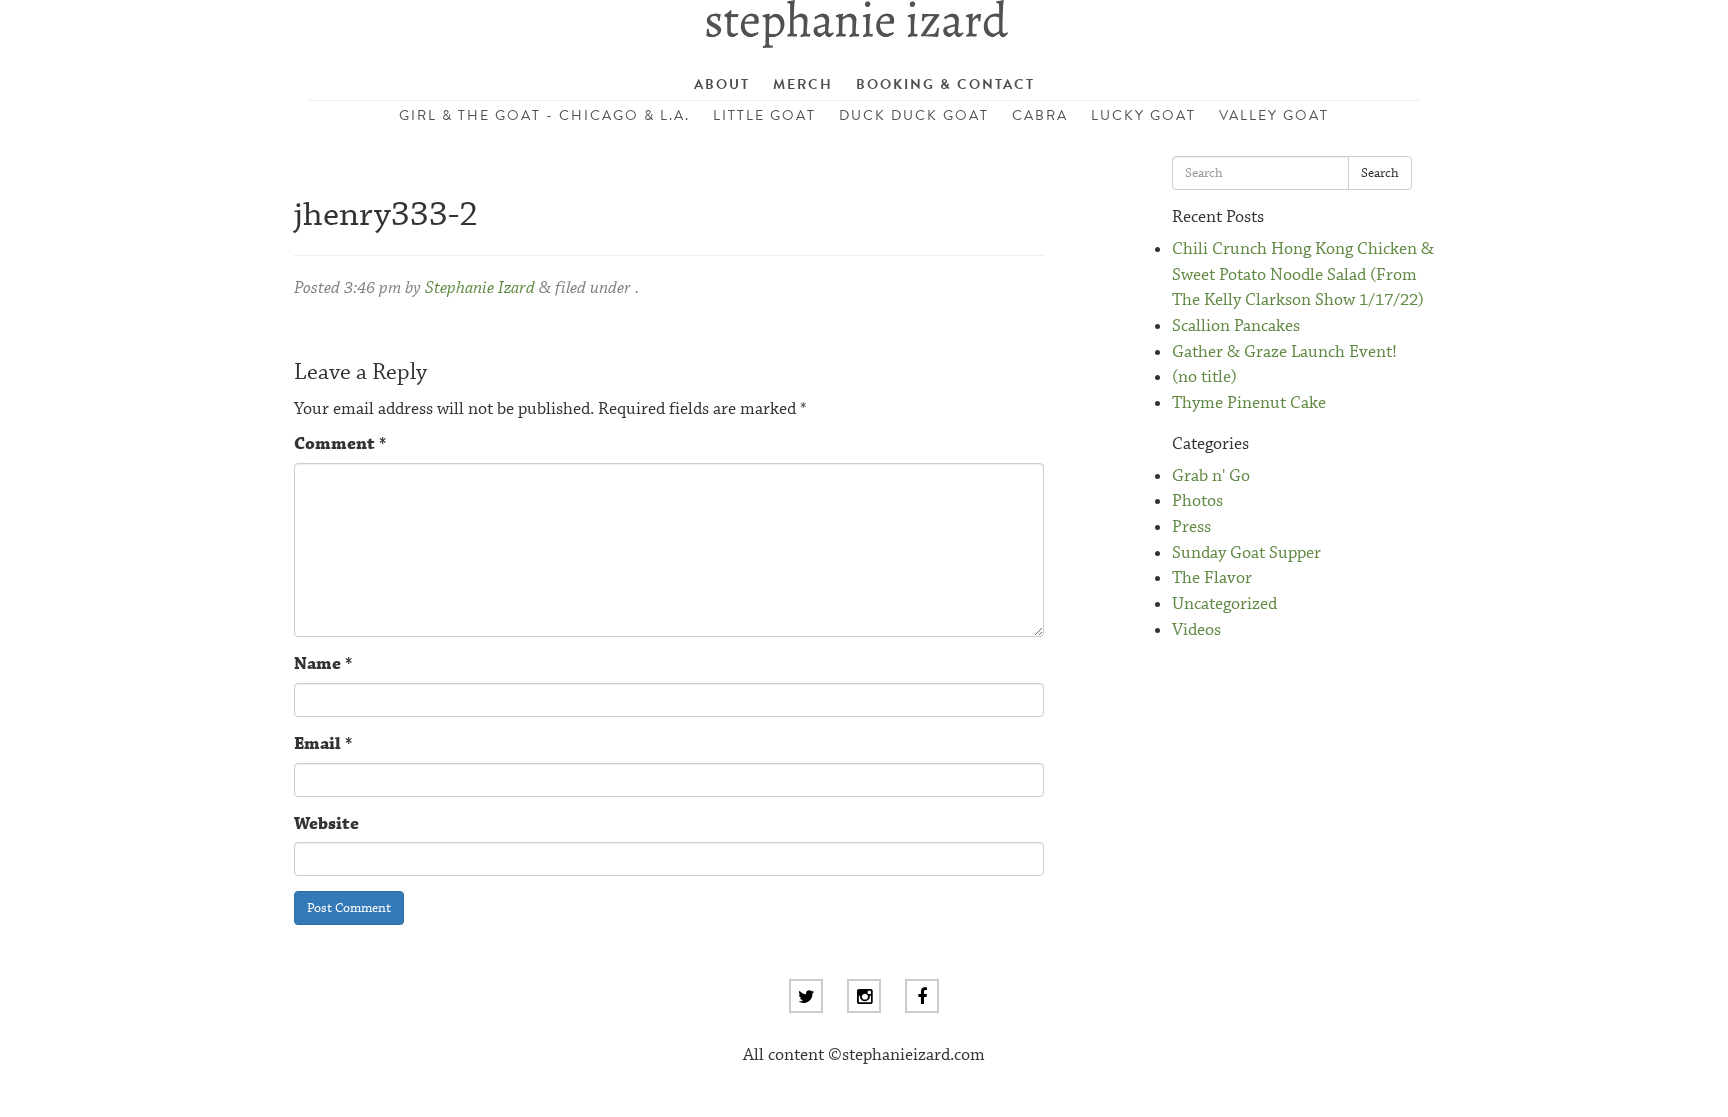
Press (1191, 527)
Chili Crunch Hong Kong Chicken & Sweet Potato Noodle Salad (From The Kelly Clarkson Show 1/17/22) (1303, 275)
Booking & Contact (945, 84)
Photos (1197, 501)
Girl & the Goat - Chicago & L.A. (544, 115)
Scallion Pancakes (1236, 326)
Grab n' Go (1211, 476)
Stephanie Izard (480, 288)
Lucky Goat (1143, 115)
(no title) (1204, 377)
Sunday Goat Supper (1246, 553)
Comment (340, 444)
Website (326, 824)
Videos (1196, 630)
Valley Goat (1274, 115)
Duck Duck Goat (914, 115)
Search (1380, 173)
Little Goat (764, 115)
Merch (803, 84)
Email (323, 744)
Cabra (1040, 115)
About (722, 84)
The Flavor (1212, 578)
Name (323, 664)
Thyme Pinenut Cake (1249, 403)
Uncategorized (1224, 604)
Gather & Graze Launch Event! (1284, 352)
